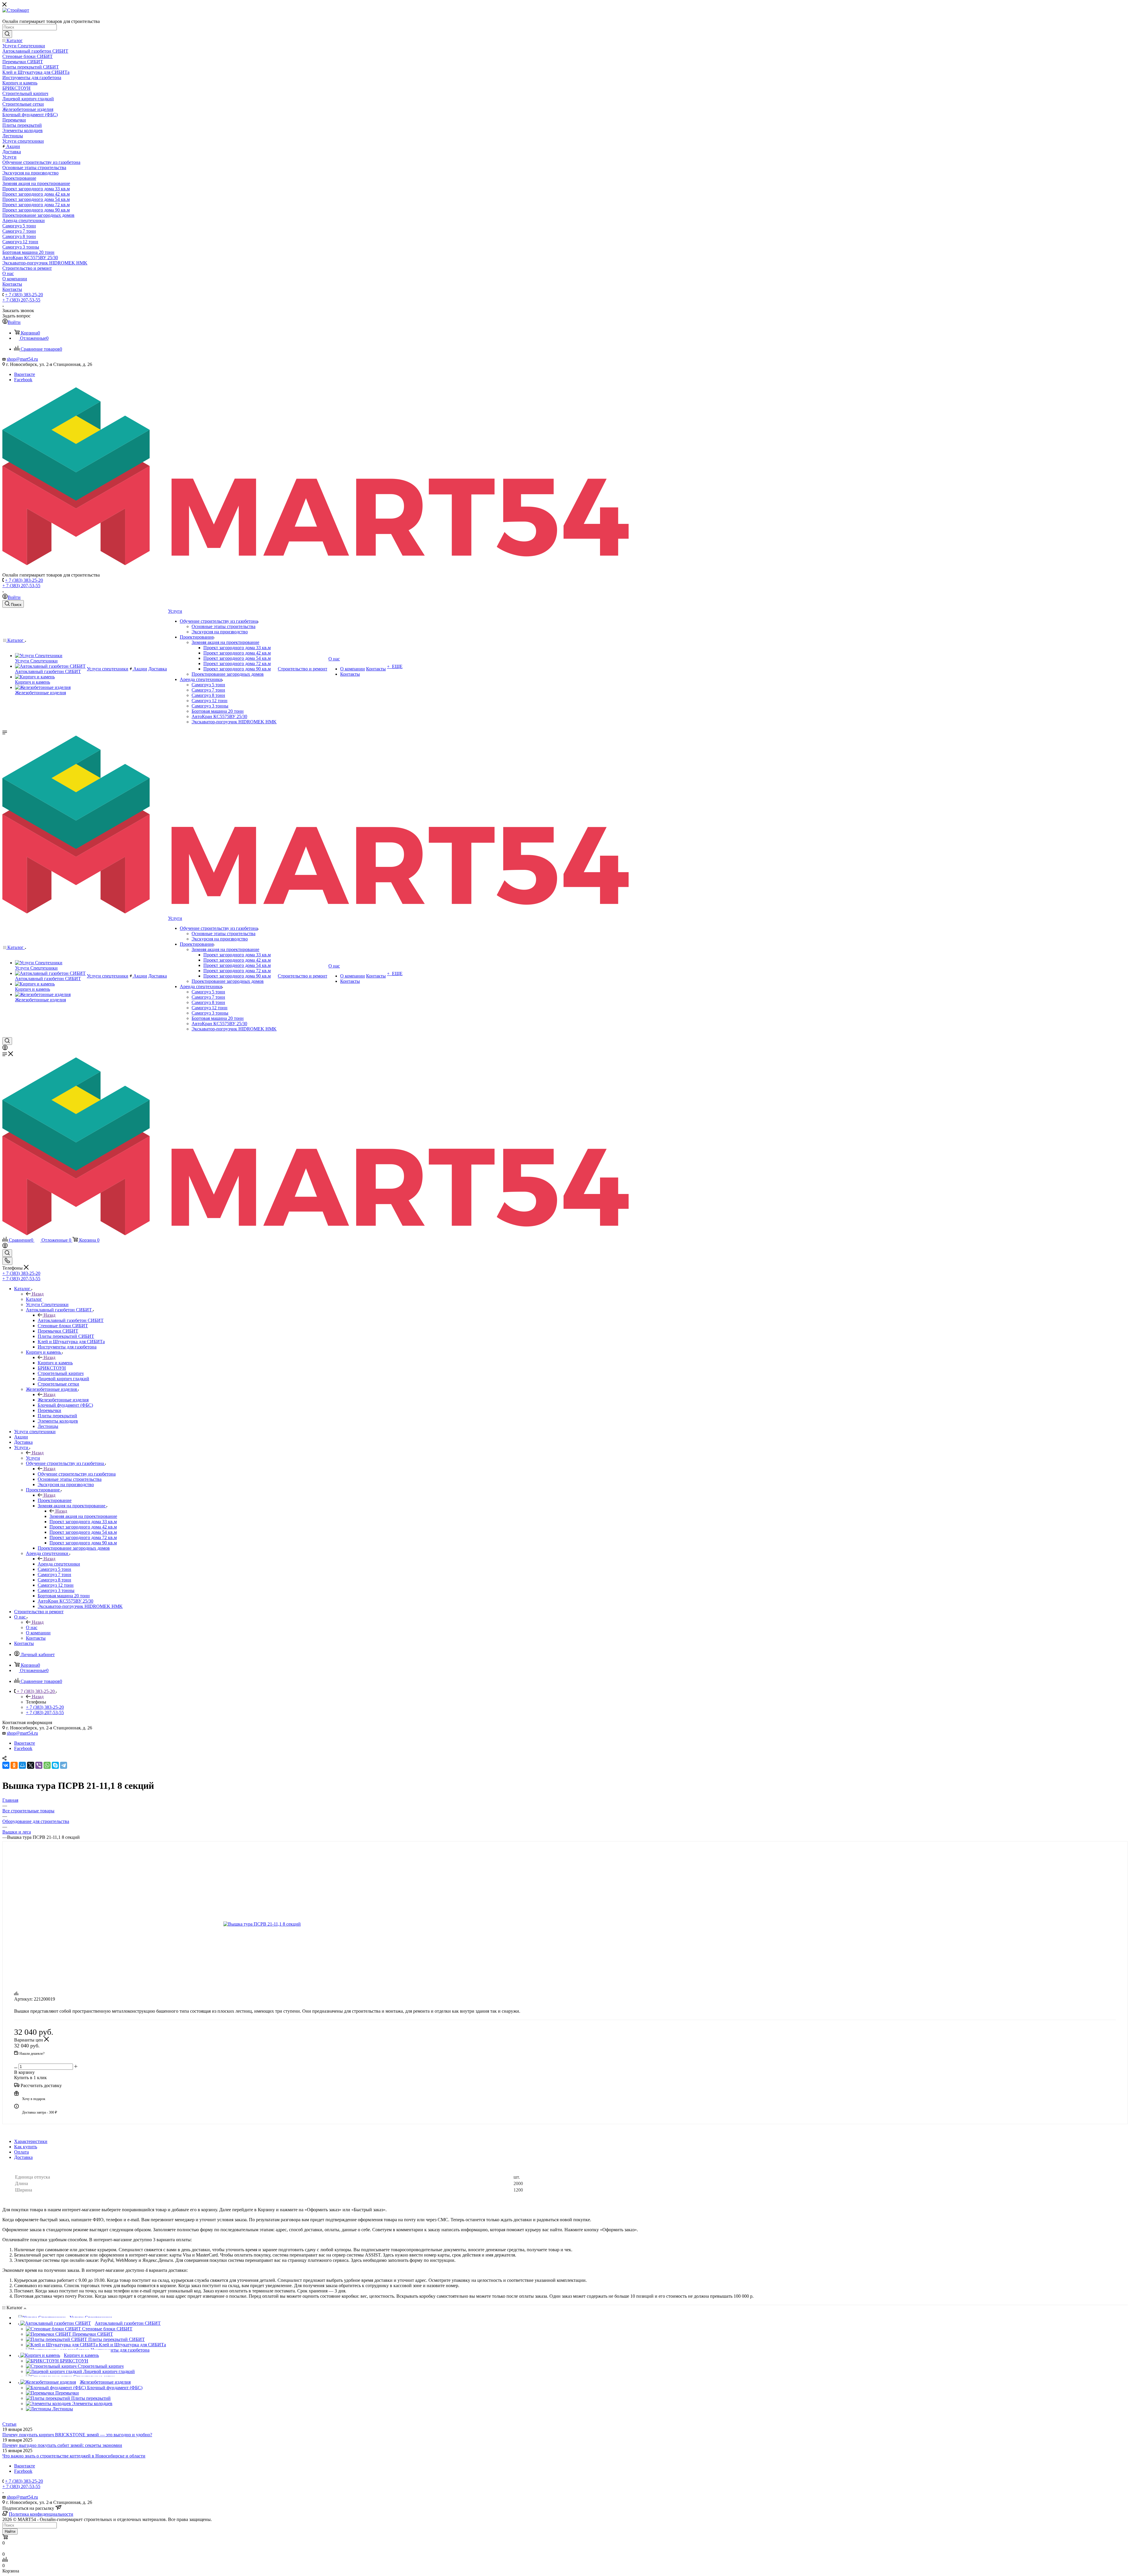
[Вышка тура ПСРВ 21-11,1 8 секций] (279, 1924)
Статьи (9, 2424)
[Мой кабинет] (5, 1049)
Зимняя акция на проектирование (83, 1516)
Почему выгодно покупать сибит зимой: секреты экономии (62, 2445)
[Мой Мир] (22, 1765)
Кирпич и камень (55, 1363)
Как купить (26, 2147)
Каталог (34, 1299)
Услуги (33, 1458)
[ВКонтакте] (6, 1765)
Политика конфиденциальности (41, 2514)
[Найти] (7, 34)
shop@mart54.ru (22, 359)
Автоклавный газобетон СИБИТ (71, 1320)
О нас (32, 1627)
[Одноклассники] (14, 1765)
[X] (31, 1765)
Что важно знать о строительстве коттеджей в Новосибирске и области (74, 2456)
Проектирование (55, 1500)
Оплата (21, 2152)
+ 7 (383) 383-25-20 (24, 295)
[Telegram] (64, 1765)
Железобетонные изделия (63, 1400)
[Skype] (55, 1765)
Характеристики (31, 2141)
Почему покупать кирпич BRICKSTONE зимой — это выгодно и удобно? (77, 2435)
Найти (10, 2531)
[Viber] (39, 1765)
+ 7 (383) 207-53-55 (21, 300)
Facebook (23, 380)
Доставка (23, 2157)
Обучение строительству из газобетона (77, 1474)
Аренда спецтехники (59, 1564)
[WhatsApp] (47, 1765)
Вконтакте (25, 374)
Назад (38, 1294)
